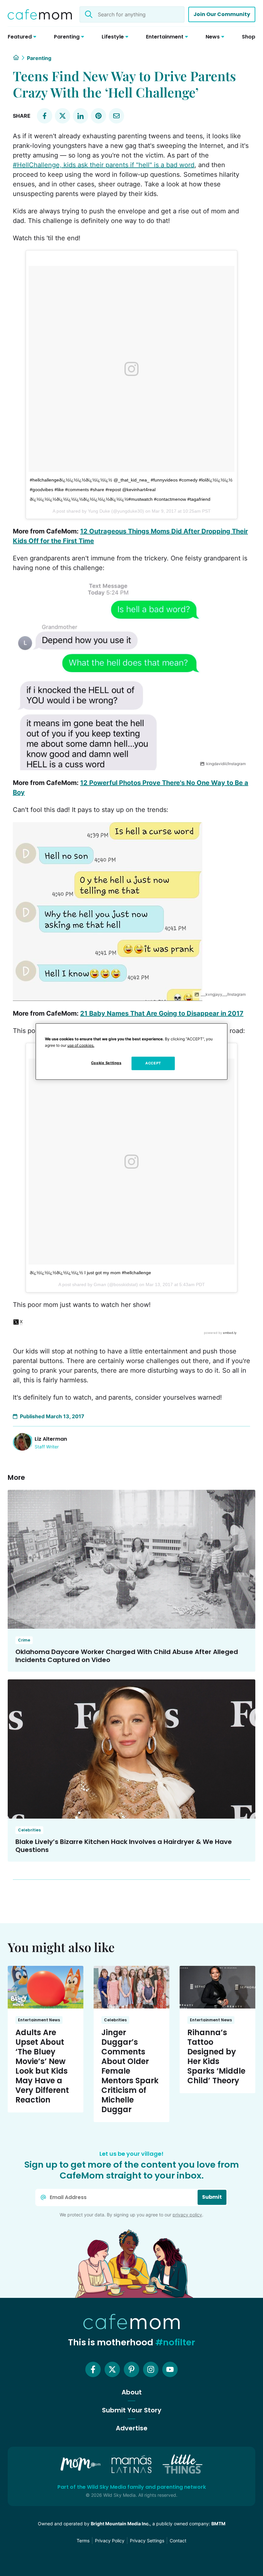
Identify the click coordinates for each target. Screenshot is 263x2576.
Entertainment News (39, 2020)
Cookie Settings (106, 1063)
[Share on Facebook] (45, 116)
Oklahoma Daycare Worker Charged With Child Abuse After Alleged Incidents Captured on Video (127, 1656)
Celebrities (29, 1830)
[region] (131, 1052)
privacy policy (187, 2215)
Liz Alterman (51, 1439)
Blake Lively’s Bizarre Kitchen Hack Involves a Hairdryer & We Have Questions (124, 1846)
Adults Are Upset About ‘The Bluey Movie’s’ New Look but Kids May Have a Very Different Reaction (42, 2066)
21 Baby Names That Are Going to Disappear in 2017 (162, 1013)
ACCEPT (153, 1063)
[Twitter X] (112, 2369)
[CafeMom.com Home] (40, 14)
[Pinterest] (131, 2369)
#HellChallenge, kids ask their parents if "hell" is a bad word (104, 165)
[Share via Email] (116, 116)
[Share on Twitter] (63, 116)
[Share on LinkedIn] (81, 116)
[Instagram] (151, 2369)
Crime (24, 1640)
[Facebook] (93, 2369)
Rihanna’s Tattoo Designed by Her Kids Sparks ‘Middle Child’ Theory (216, 2056)
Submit (212, 2197)
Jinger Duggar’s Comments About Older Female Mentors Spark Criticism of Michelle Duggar (130, 2071)
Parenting (39, 58)
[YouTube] (170, 2369)
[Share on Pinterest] (98, 116)
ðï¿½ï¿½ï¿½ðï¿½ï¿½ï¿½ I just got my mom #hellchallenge (90, 1273)
